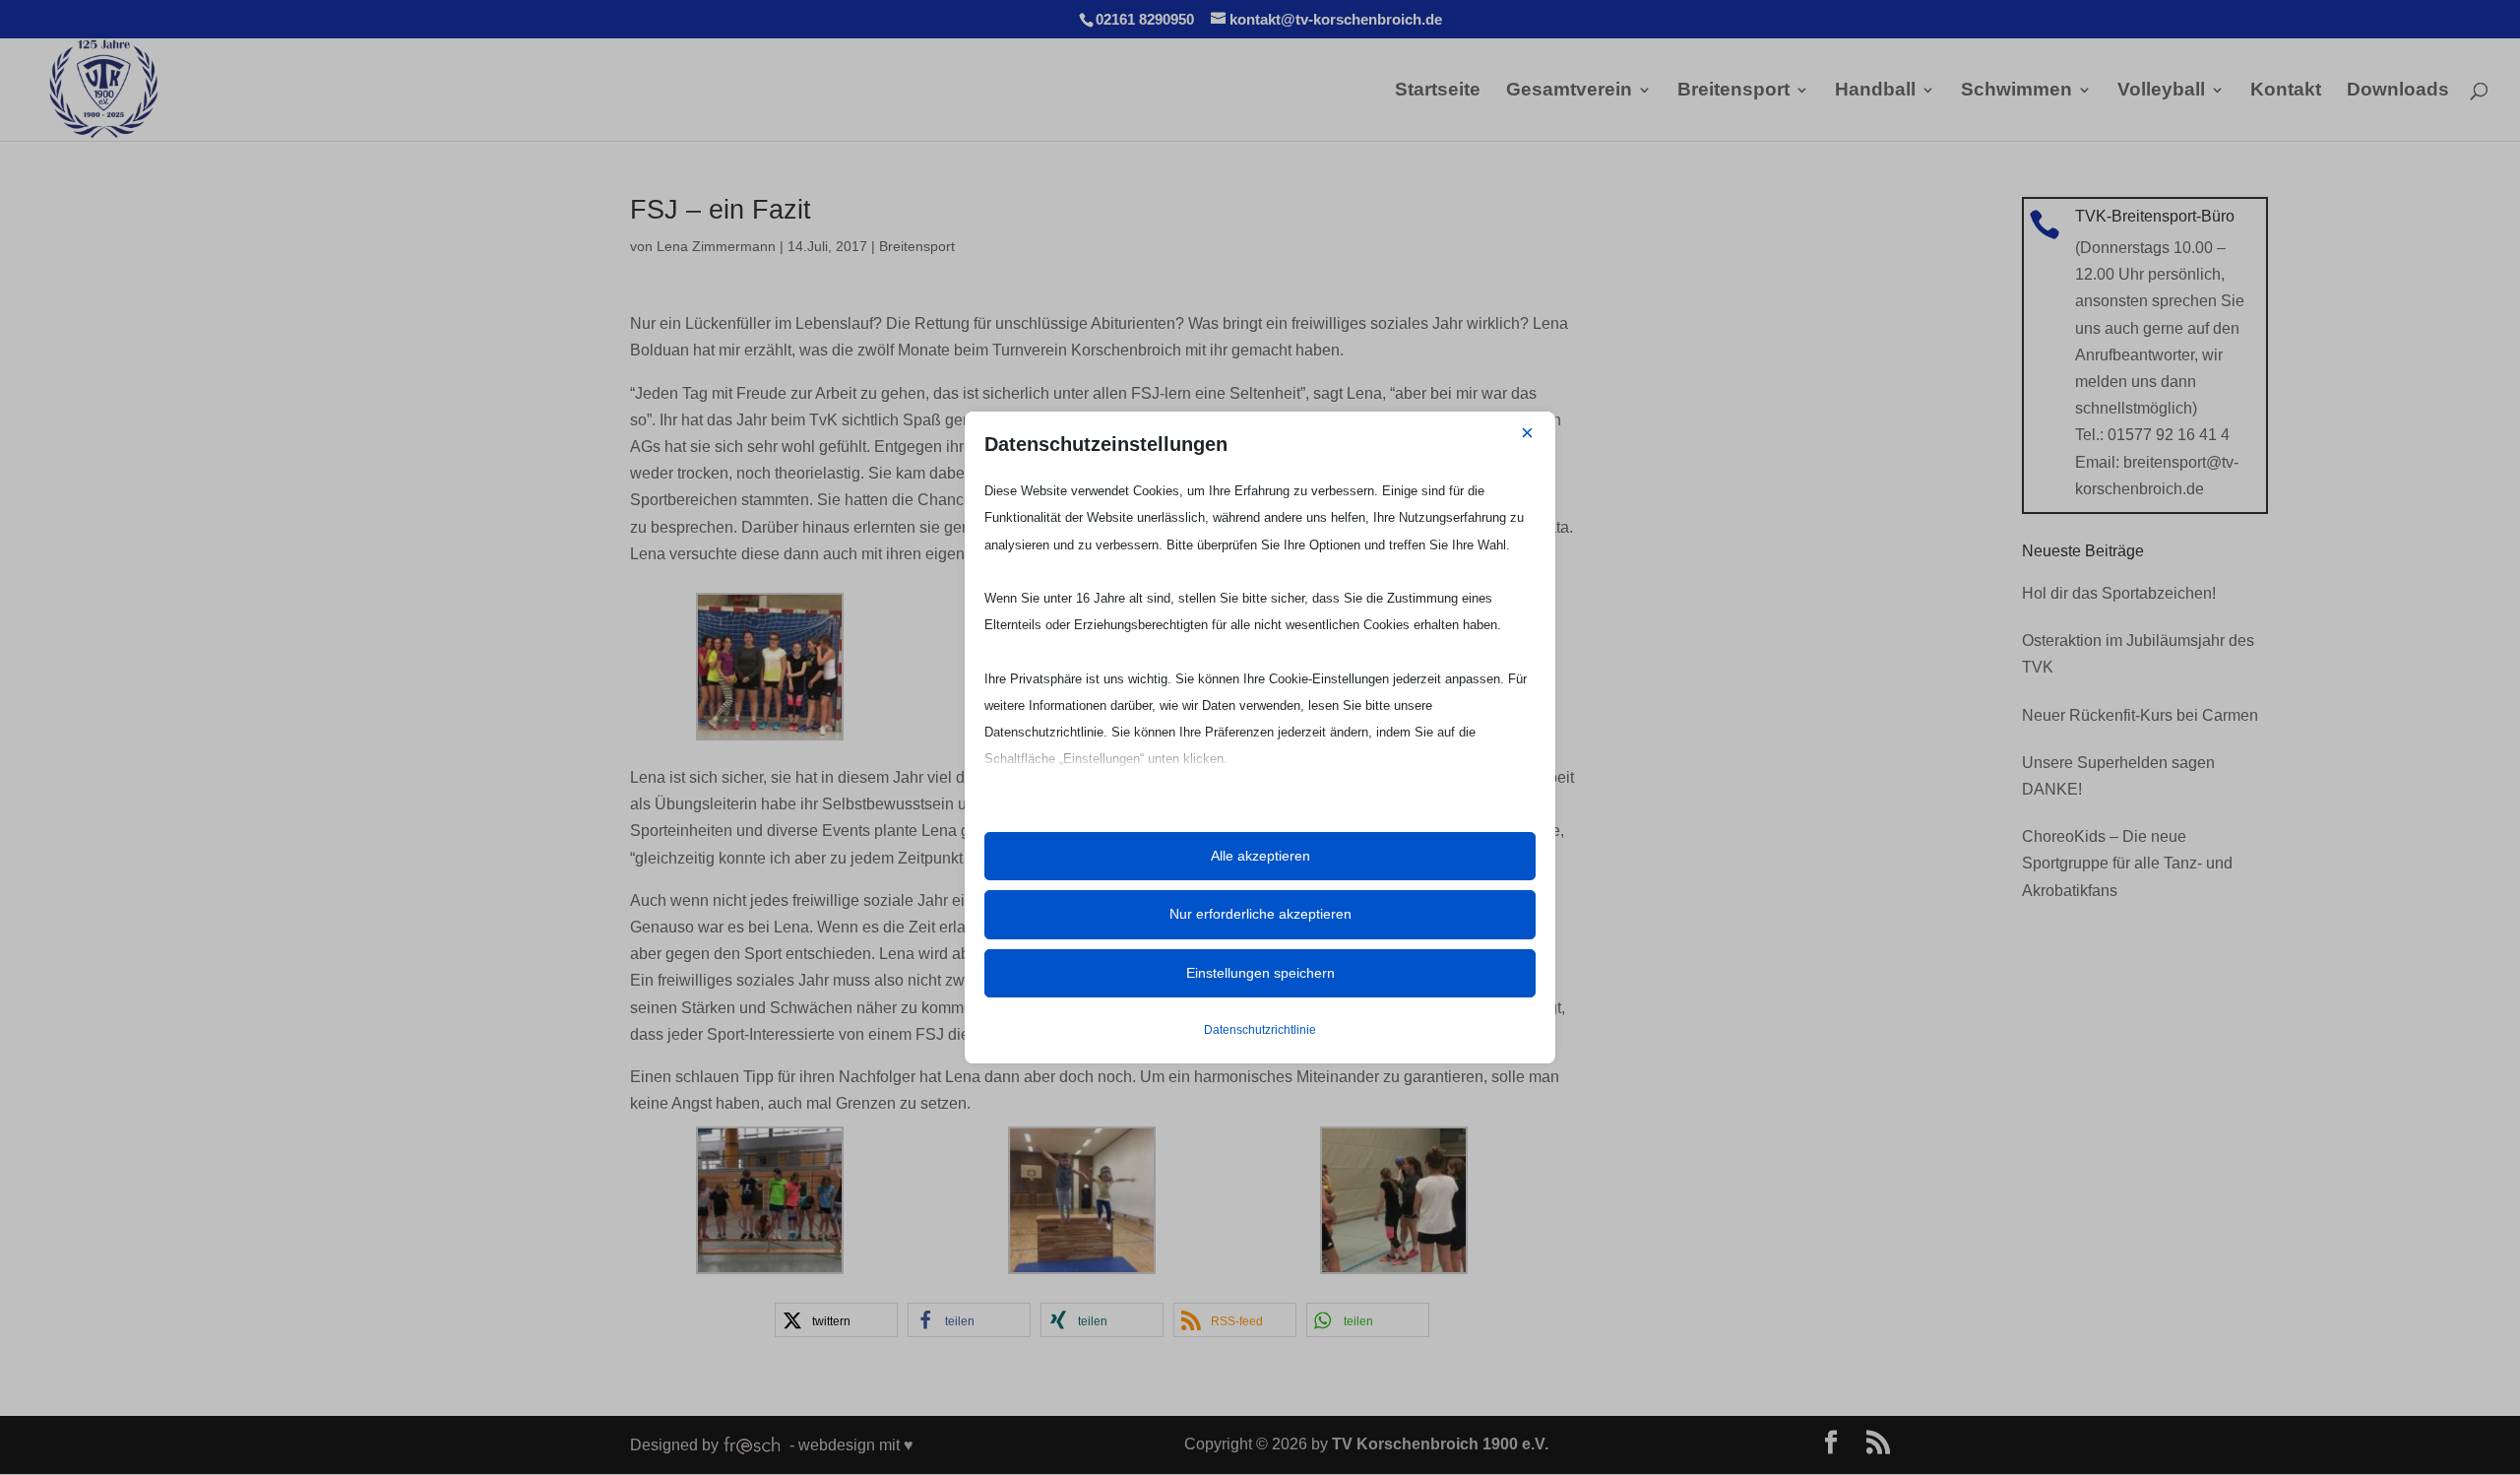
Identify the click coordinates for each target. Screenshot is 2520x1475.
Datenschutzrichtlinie (1260, 1030)
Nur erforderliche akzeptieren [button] (1260, 914)
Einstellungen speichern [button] (1260, 973)
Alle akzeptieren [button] (1260, 856)
